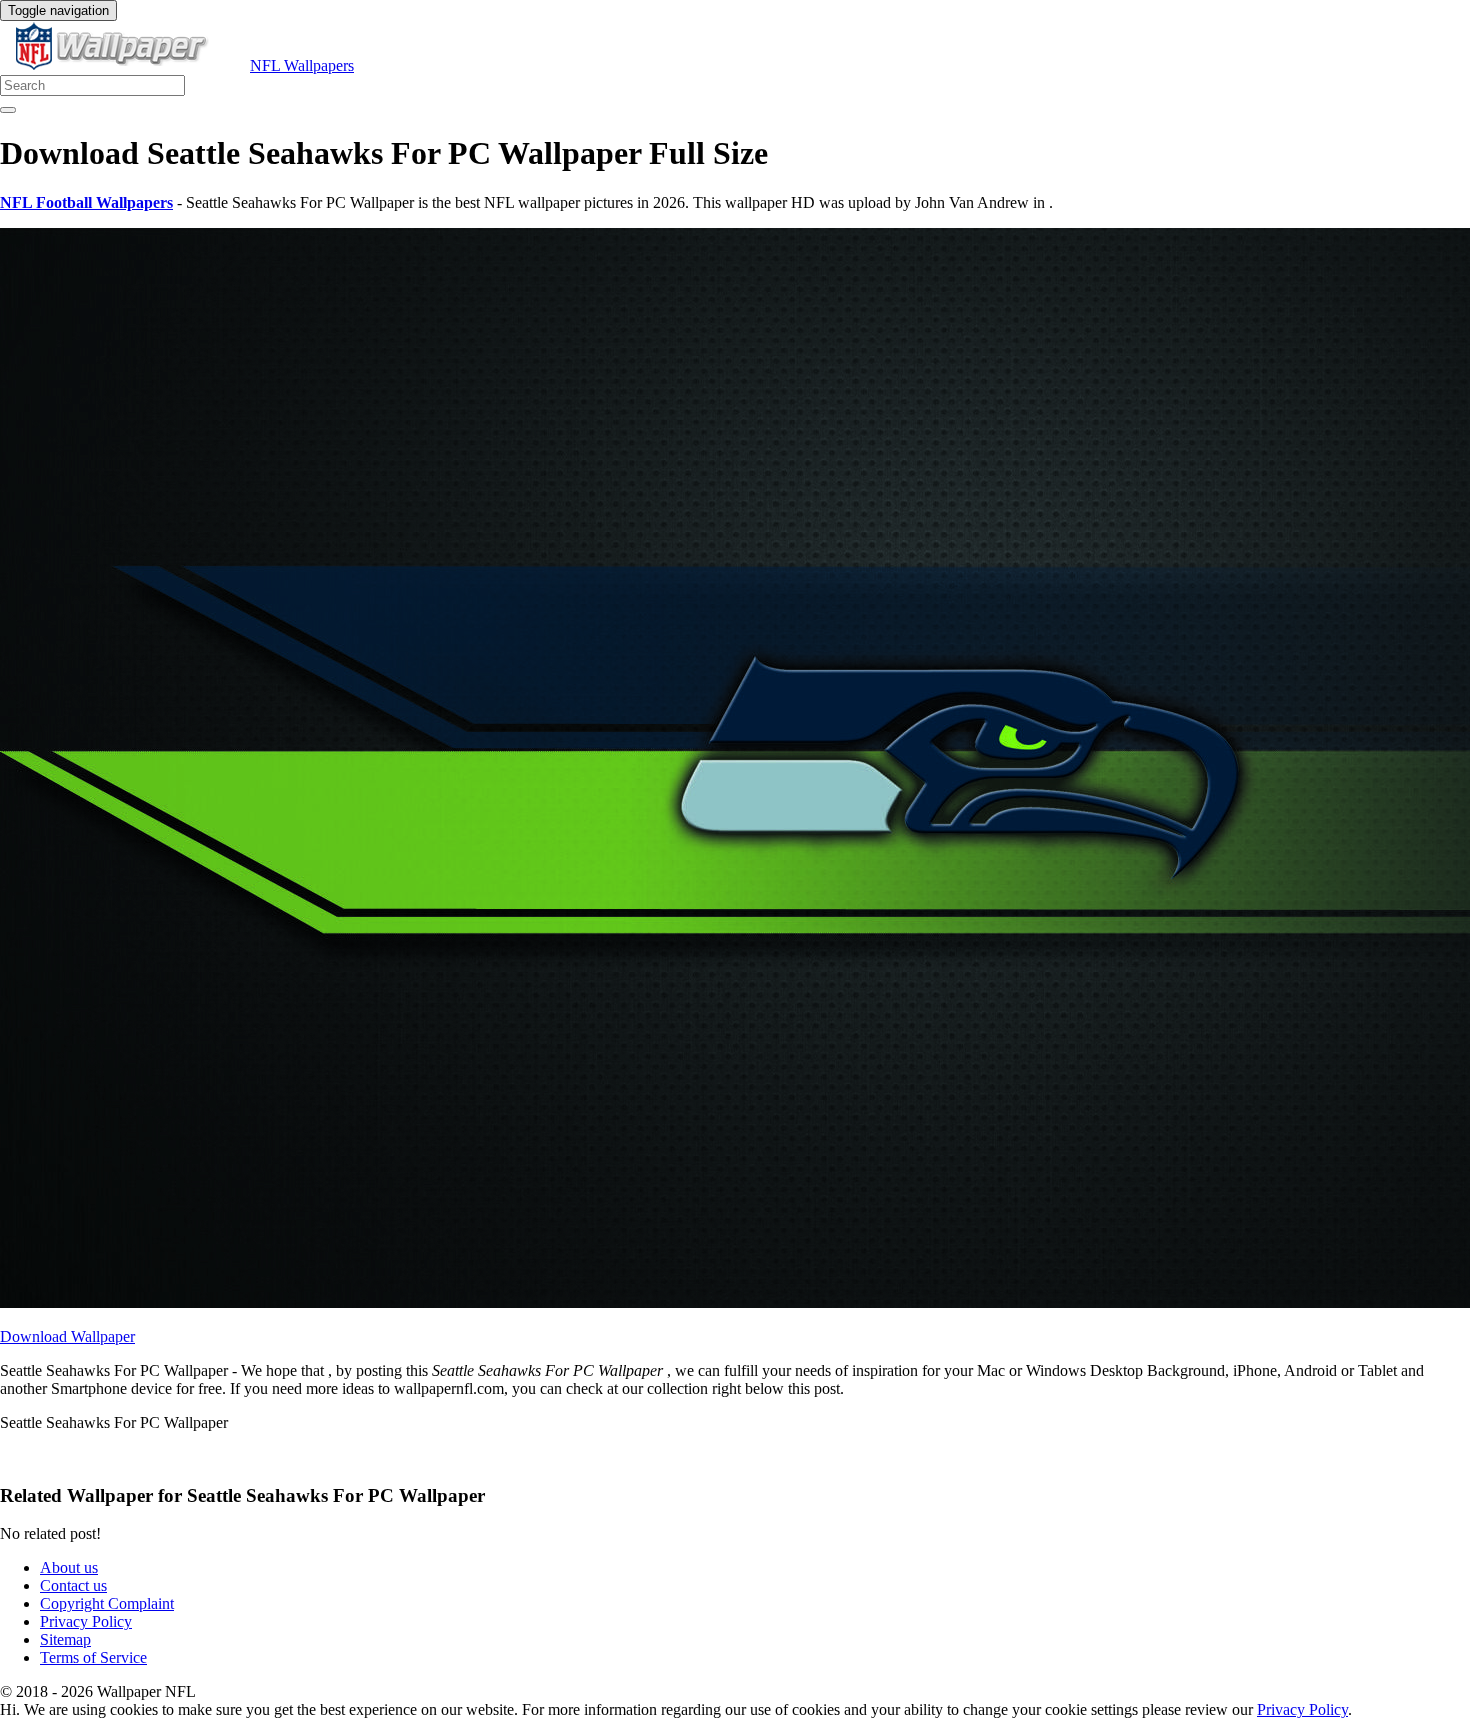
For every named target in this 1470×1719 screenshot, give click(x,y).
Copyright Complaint (107, 1603)
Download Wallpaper (67, 1336)
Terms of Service (93, 1657)
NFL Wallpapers (302, 65)
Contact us (73, 1585)
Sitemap (65, 1639)
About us (69, 1567)
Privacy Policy (86, 1621)
